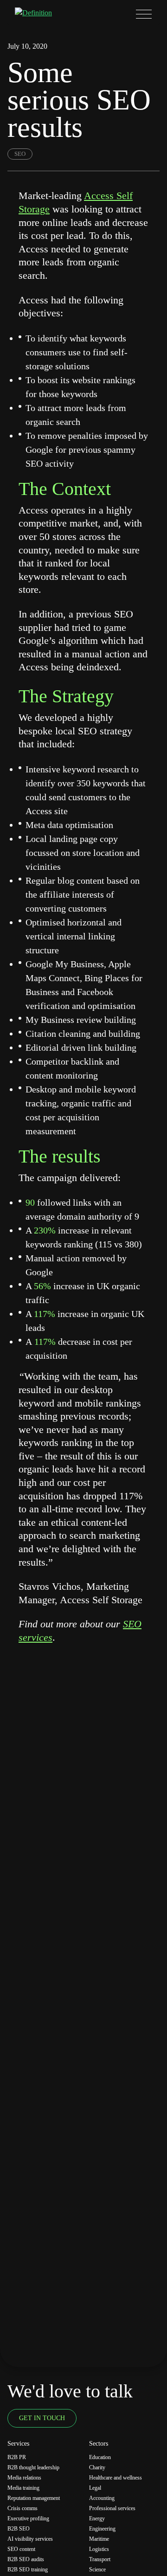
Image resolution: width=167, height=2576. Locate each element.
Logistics (99, 2549)
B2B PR (17, 2457)
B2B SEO (19, 2529)
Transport (100, 2559)
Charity (97, 2467)
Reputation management (34, 2498)
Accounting (102, 2498)
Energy (97, 2518)
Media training (23, 2488)
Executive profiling (28, 2518)
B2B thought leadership (33, 2467)
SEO (20, 154)
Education (100, 2457)
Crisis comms (22, 2508)
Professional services (112, 2508)
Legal (95, 2488)
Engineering (102, 2529)
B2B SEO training (28, 2570)
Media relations (24, 2478)
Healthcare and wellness (116, 2478)
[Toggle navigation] (144, 14)
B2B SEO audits (26, 2559)
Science (97, 2570)
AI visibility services (30, 2539)
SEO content (21, 2549)
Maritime (99, 2539)
